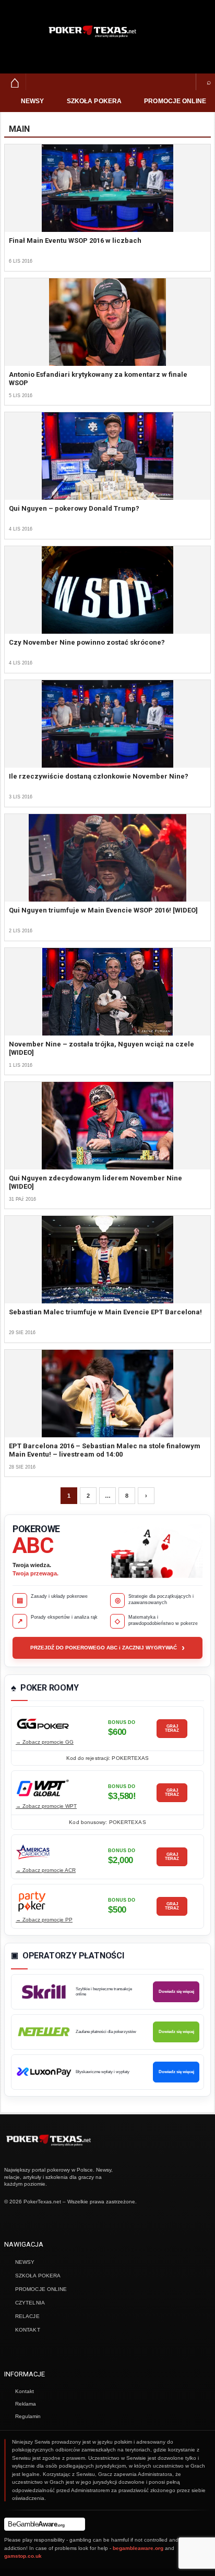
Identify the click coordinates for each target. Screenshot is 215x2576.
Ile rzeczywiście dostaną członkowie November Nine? (99, 776)
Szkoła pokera (94, 101)
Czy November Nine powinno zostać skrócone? (87, 642)
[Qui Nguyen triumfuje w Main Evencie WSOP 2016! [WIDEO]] (107, 858)
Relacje (27, 2316)
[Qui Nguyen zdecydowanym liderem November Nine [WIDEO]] (107, 1126)
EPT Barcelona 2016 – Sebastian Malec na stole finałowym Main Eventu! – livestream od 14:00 (105, 1450)
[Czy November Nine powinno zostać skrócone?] (107, 590)
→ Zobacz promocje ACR (46, 1870)
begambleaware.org (138, 2548)
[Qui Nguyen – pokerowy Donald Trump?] (107, 456)
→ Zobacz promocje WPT (46, 1806)
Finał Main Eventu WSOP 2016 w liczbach (75, 241)
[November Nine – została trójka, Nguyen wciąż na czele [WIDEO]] (107, 992)
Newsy (33, 101)
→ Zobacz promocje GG (45, 1742)
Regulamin (28, 2416)
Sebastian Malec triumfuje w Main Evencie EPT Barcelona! (105, 1312)
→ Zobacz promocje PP (44, 1920)
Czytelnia (30, 2303)
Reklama (26, 2404)
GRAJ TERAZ (172, 1728)
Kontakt (28, 2330)
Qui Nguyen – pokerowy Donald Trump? (74, 508)
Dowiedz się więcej (176, 1992)
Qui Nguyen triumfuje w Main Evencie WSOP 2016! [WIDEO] (103, 910)
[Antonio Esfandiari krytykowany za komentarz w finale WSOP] (107, 322)
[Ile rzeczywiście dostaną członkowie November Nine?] (107, 724)
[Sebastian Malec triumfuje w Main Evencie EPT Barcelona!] (107, 1260)
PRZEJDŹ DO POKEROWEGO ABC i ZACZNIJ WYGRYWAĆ (107, 1648)
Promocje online (175, 101)
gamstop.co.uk (23, 2556)
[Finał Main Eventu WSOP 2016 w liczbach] (107, 188)
